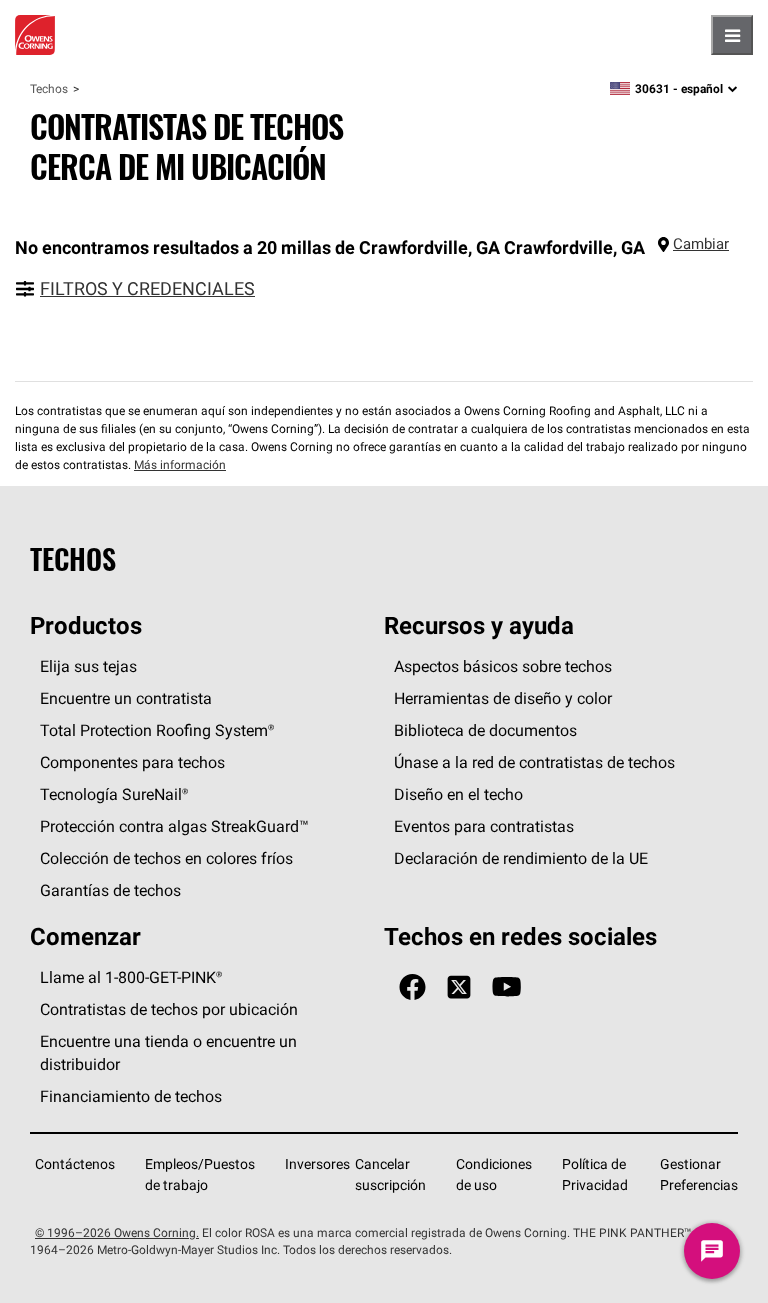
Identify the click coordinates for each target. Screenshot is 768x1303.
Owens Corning (35, 35)
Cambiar (701, 243)
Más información (180, 464)
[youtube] (506, 987)
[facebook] (412, 987)
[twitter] (459, 987)
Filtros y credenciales (147, 288)
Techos (49, 88)
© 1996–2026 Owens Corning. (117, 1232)
